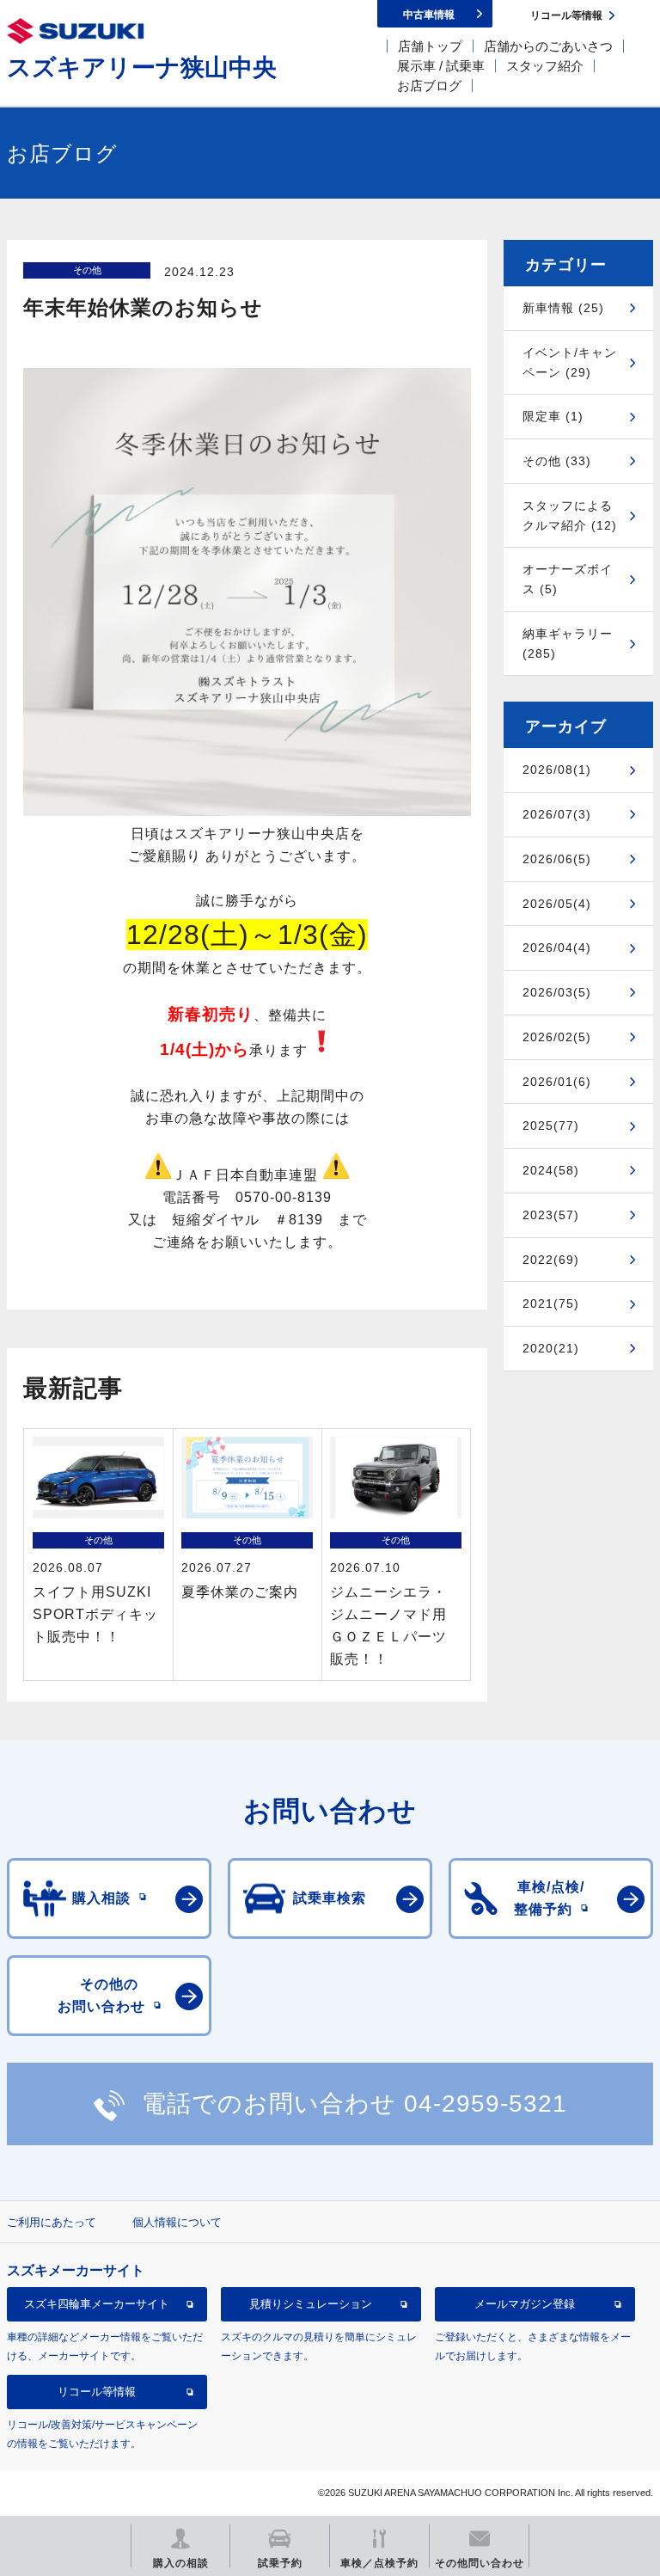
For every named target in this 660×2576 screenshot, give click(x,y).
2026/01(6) (557, 1082)
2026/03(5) (557, 992)
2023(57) (551, 1215)
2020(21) (551, 1348)
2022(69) (551, 1260)
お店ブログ (429, 86)
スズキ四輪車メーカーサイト (97, 2304)
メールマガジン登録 (525, 2304)
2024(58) (551, 1170)
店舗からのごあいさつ (548, 46)
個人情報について (177, 2222)
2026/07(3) (557, 814)
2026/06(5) (557, 859)
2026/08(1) (557, 770)
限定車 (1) (553, 416)
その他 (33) (557, 461)
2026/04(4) (557, 948)
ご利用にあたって (52, 2222)
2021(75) (551, 1303)
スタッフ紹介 (545, 66)
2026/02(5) (557, 1037)
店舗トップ (430, 46)
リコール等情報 (97, 2392)
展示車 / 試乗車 (441, 66)
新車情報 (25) (563, 308)
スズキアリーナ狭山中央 (142, 67)
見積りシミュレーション (311, 2304)
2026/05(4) (557, 904)
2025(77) (551, 1125)
